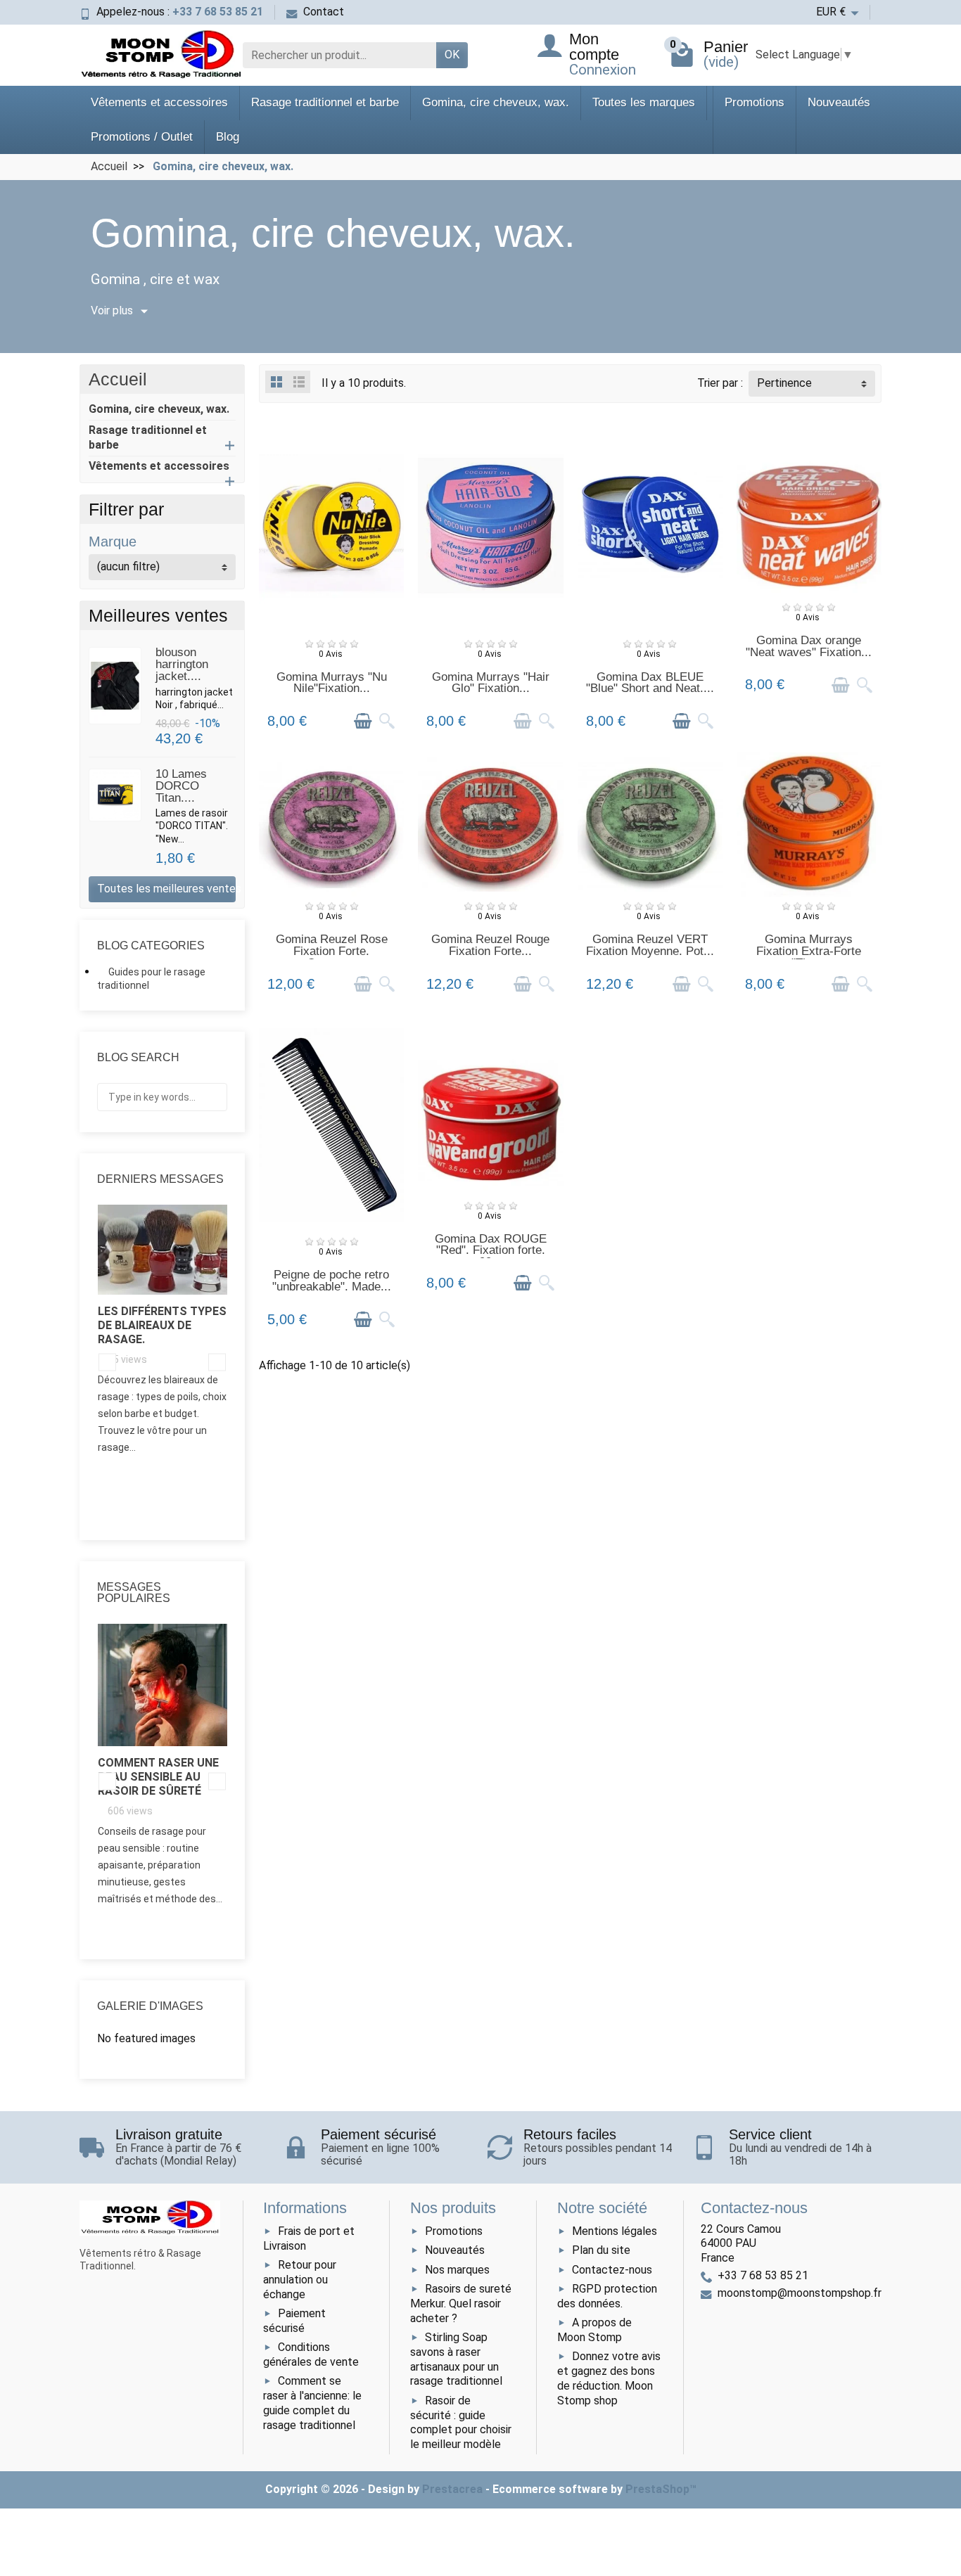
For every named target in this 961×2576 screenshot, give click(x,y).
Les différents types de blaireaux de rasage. (162, 1325)
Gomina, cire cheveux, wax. (496, 102)
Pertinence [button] (784, 383)
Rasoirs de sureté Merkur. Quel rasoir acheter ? (461, 2303)
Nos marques (457, 2270)
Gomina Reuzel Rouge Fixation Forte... (490, 945)
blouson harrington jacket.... (182, 664)
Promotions (755, 102)
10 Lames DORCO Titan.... (181, 786)
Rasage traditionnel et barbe (325, 102)
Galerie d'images (150, 2006)
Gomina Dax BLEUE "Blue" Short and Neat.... (650, 683)
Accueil (118, 379)
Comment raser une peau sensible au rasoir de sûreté (158, 1777)
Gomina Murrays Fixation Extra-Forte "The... (809, 951)
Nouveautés (839, 102)
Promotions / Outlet (142, 137)
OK (452, 55)
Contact (324, 12)
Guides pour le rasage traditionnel (151, 979)
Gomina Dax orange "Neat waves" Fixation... (809, 646)
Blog (228, 137)
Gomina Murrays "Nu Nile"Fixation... (332, 683)
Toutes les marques (644, 102)
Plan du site (601, 2250)
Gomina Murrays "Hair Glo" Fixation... (491, 683)
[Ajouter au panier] (363, 721)
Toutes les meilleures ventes (166, 889)
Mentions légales (615, 2231)
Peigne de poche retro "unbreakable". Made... (332, 1281)
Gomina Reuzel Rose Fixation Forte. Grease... (332, 951)
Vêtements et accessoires (159, 102)
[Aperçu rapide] (387, 721)
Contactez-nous (612, 2270)
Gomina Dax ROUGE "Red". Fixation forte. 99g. (491, 1251)
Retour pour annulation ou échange (300, 2280)
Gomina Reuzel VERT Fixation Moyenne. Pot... (650, 945)
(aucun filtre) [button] (128, 566)
